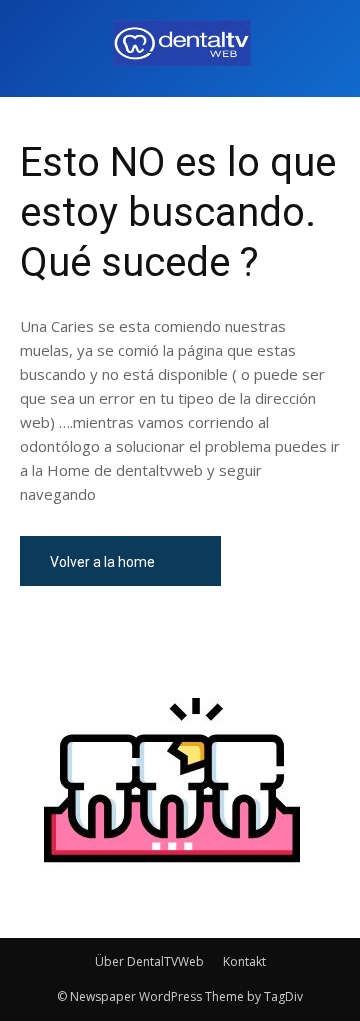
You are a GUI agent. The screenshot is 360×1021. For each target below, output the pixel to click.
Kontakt (244, 961)
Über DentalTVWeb (149, 961)
